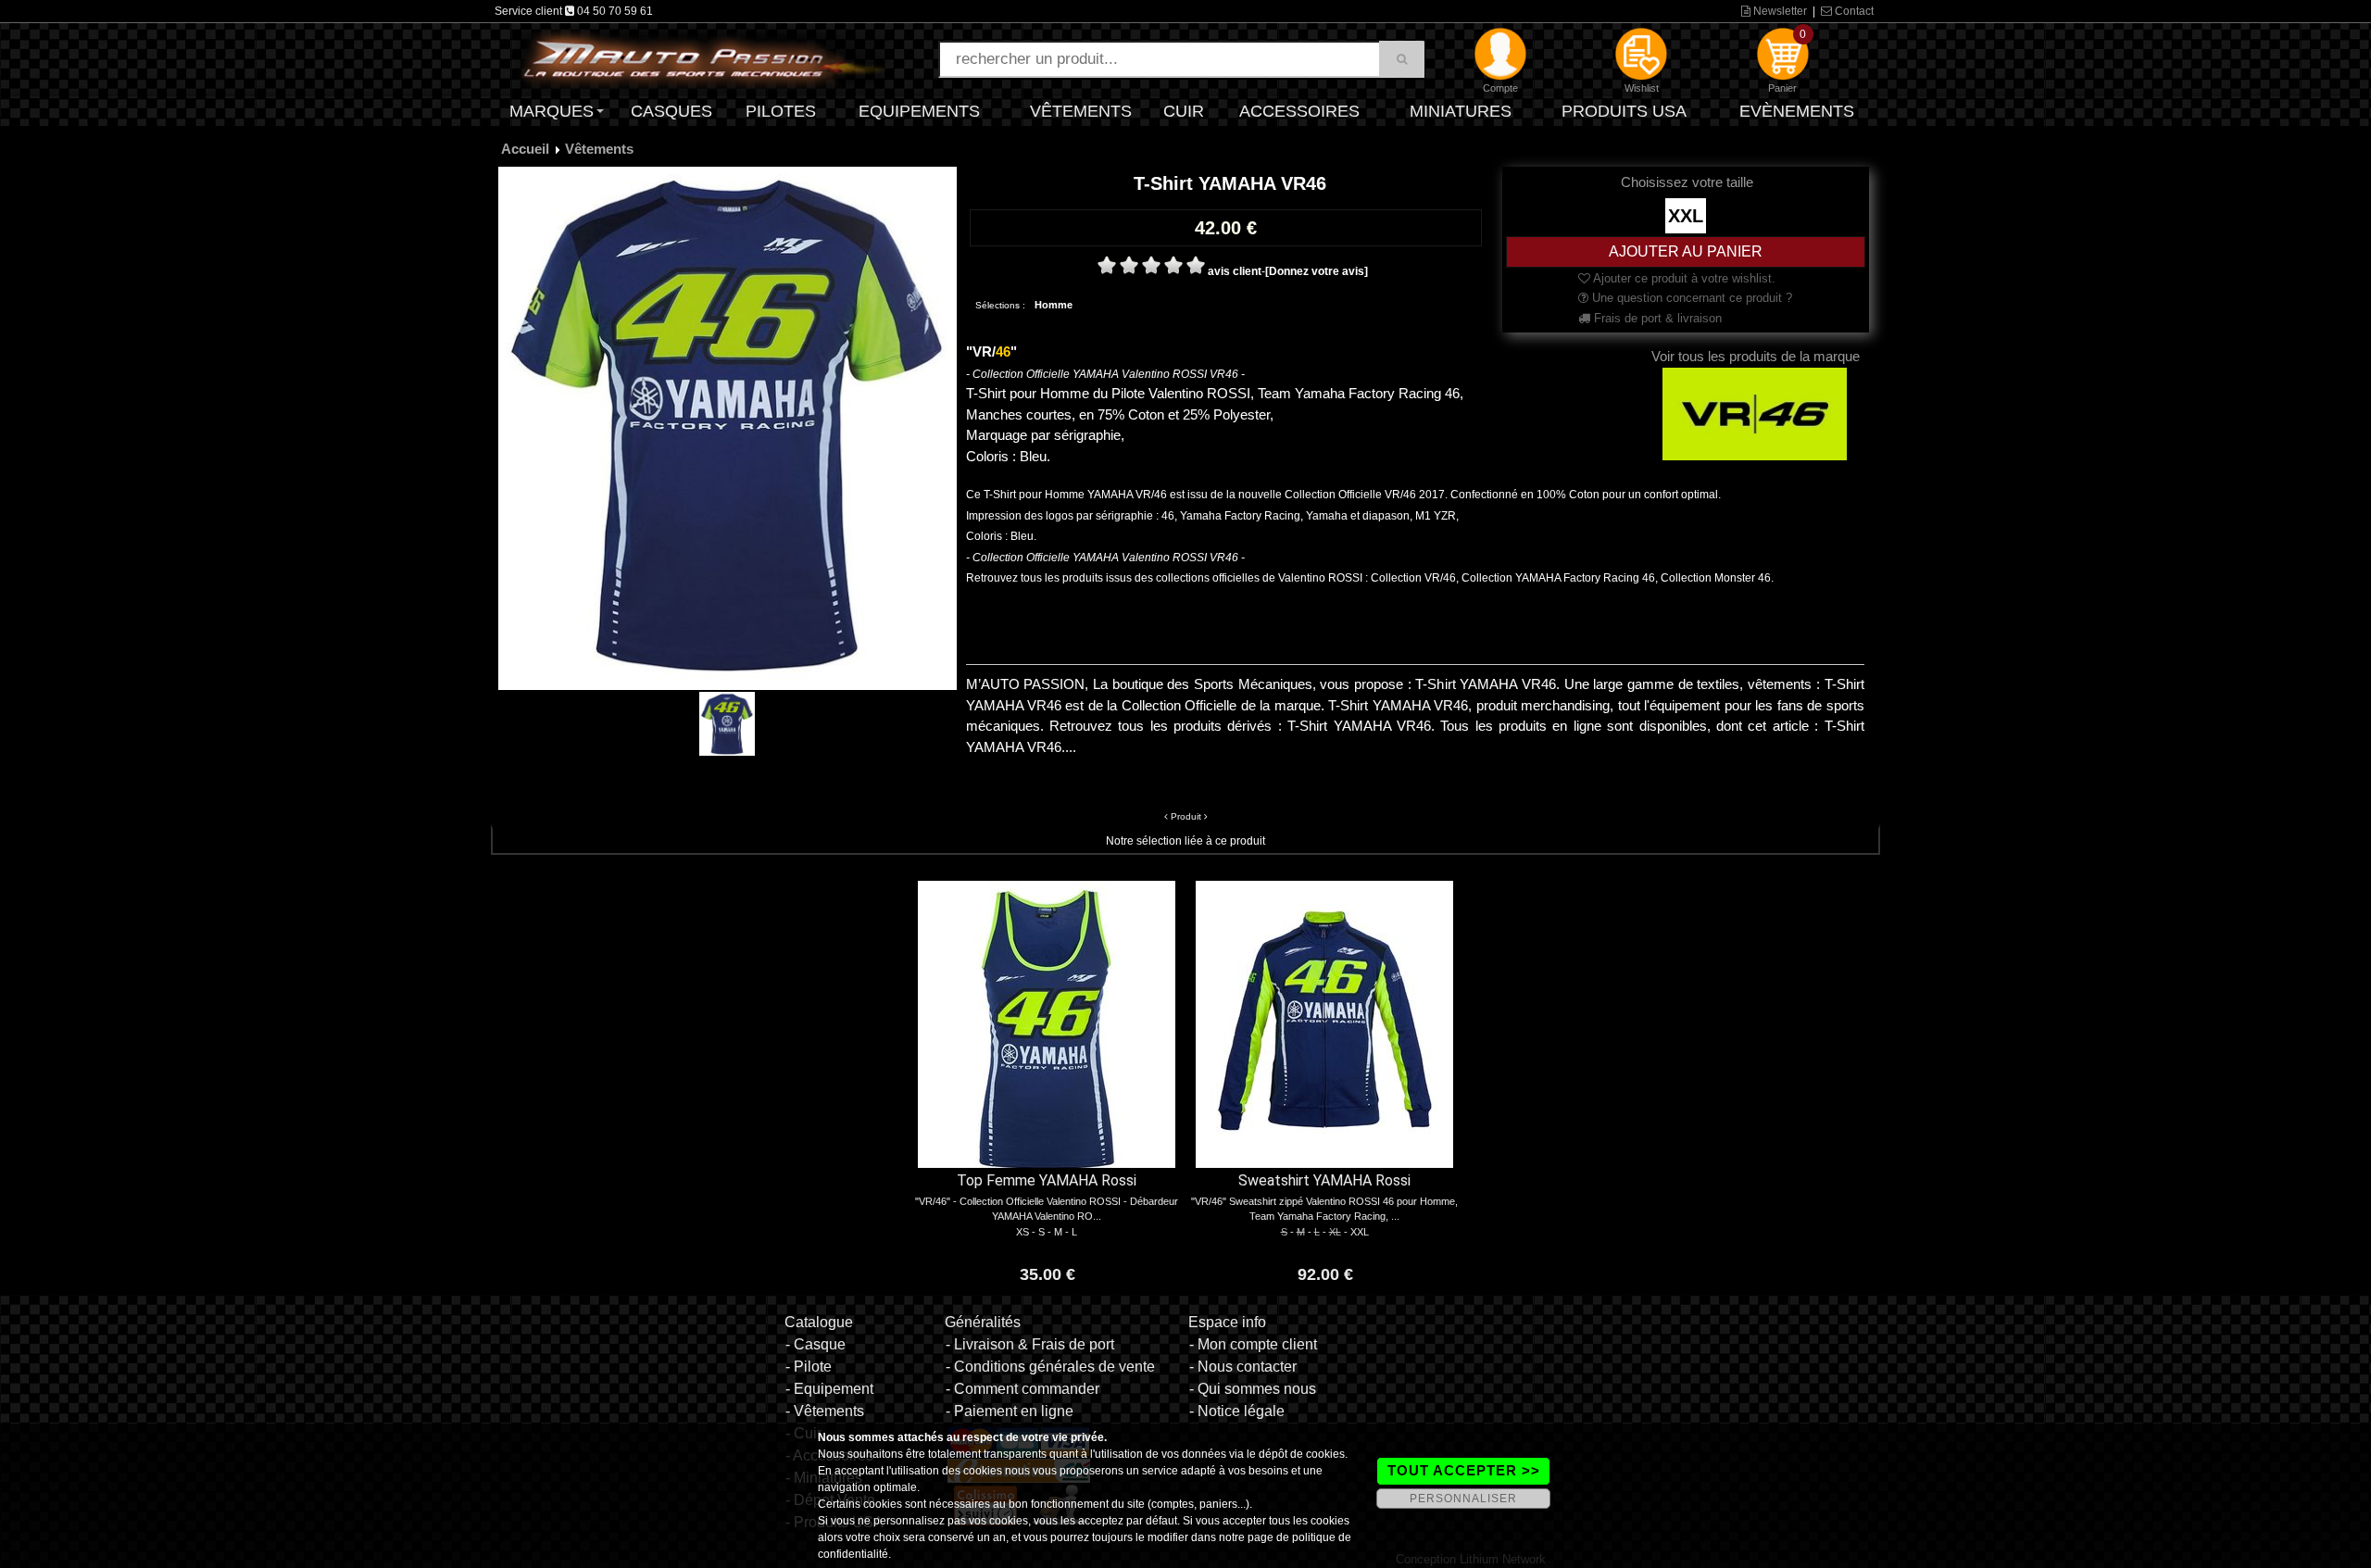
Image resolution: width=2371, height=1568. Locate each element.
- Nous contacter (1243, 1367)
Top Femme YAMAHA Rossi (1047, 1180)
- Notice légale (1237, 1411)
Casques (671, 111)
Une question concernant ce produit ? (1690, 298)
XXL (1686, 216)
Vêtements (1081, 111)
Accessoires (1299, 111)
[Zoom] (728, 428)
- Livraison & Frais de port (1030, 1344)
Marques (552, 111)
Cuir (1184, 111)
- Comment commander (1022, 1389)
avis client (1235, 271)
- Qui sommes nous (1253, 1389)
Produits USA (1624, 111)
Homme (1054, 305)
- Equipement (829, 1389)
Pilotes (781, 111)
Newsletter (1779, 11)
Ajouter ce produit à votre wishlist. (1683, 278)
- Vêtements (825, 1411)
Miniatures (1461, 111)
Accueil (525, 149)
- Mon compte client (1253, 1344)
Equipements (919, 111)
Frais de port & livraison (1656, 318)
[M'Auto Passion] (704, 58)
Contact (1853, 11)
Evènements (1797, 111)
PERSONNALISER (1463, 1499)
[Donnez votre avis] (1317, 271)
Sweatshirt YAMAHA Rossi (1324, 1180)
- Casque (815, 1344)
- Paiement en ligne (1010, 1411)
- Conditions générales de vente (1050, 1367)
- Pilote (809, 1367)
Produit (1186, 816)
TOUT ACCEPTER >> (1464, 1470)
